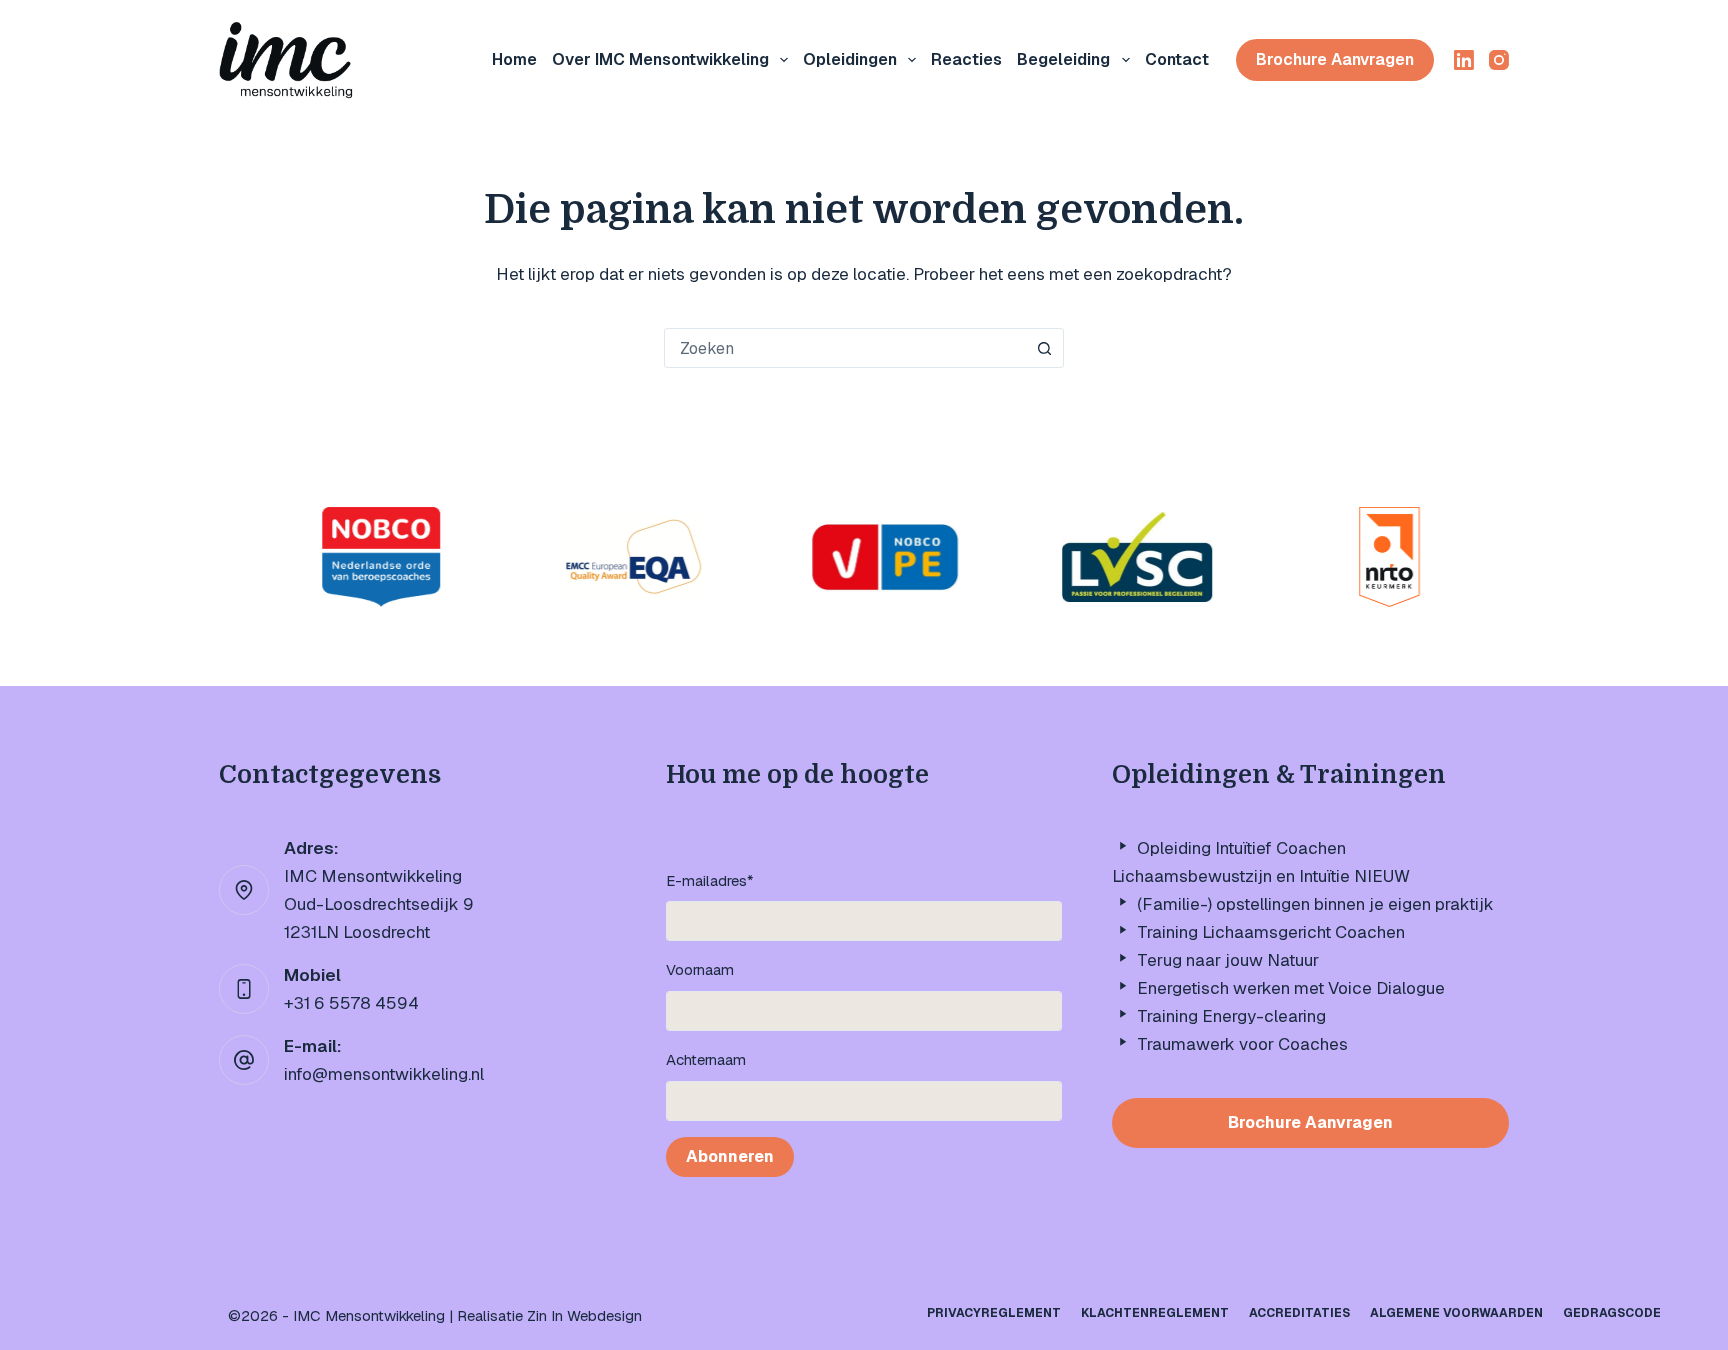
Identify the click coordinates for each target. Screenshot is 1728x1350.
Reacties (966, 59)
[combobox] (845, 348)
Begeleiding (1063, 59)
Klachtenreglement (1155, 1313)
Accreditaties (1299, 1313)
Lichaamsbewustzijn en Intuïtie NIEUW (1261, 876)
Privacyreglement (994, 1313)
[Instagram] (1499, 60)
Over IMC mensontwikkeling (660, 59)
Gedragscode (1612, 1313)
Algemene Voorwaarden (1456, 1313)
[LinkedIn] (1464, 60)
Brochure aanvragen (1335, 59)
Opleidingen (850, 59)
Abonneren (730, 1156)
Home (514, 59)
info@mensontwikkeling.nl (384, 1074)
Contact (1177, 59)
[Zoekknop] (1044, 348)
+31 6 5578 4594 (351, 1003)
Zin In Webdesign (584, 1315)
